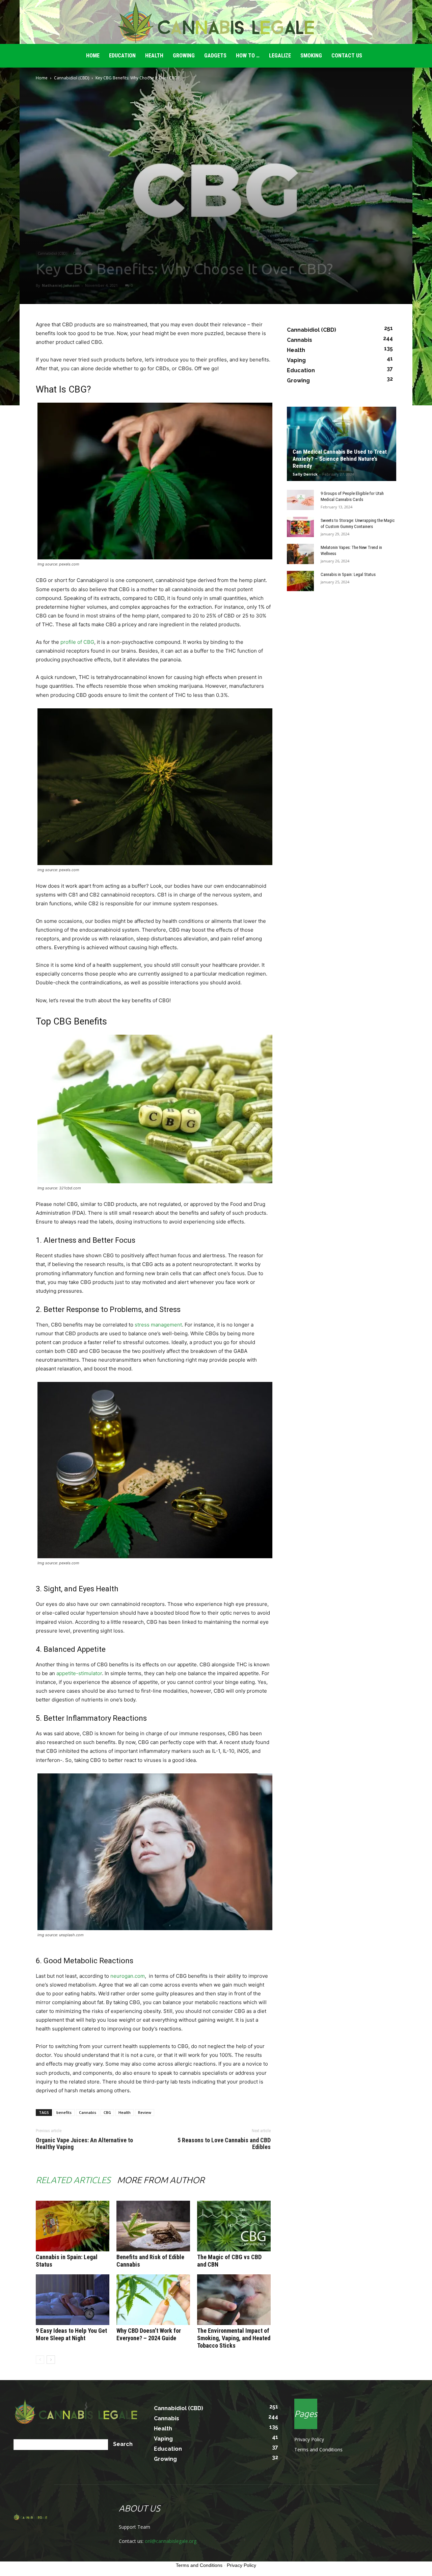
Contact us (347, 56)
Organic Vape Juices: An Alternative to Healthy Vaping (84, 2144)
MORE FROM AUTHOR (161, 2180)
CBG (107, 2112)
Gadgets (215, 56)
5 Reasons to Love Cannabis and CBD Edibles (224, 2144)
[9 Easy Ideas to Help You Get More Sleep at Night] (73, 2300)
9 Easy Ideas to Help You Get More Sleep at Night (71, 2334)
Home (42, 78)
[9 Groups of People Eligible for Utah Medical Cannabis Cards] (300, 500)
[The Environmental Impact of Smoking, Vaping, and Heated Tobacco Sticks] (234, 2300)
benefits (64, 2112)
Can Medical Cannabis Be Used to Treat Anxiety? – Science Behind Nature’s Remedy (340, 459)
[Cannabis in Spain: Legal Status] (73, 2226)
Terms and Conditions (318, 2449)
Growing (184, 56)
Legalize (280, 56)
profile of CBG (77, 642)
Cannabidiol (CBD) (72, 78)
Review (145, 2112)
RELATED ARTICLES (73, 2180)
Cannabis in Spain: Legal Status (348, 574)
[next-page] (51, 2360)
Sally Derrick (305, 474)
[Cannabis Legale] (216, 22)
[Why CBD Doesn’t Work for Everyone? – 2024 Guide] (153, 2300)
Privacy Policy (309, 2439)
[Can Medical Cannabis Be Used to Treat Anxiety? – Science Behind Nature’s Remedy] (342, 444)
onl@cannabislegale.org (171, 2541)
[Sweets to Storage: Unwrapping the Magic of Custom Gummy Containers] (300, 527)
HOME (93, 56)
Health (154, 56)
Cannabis (80, 253)
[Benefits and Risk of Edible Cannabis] (153, 2226)
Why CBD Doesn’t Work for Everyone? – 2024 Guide (149, 2334)
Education (122, 56)
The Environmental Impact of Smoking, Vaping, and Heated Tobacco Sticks (234, 2338)
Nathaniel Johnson (61, 285)
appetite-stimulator (79, 1673)
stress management (158, 1325)
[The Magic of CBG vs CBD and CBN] (234, 2226)
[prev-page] (40, 2360)
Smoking (311, 56)
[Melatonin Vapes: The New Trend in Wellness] (300, 554)
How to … (248, 56)
